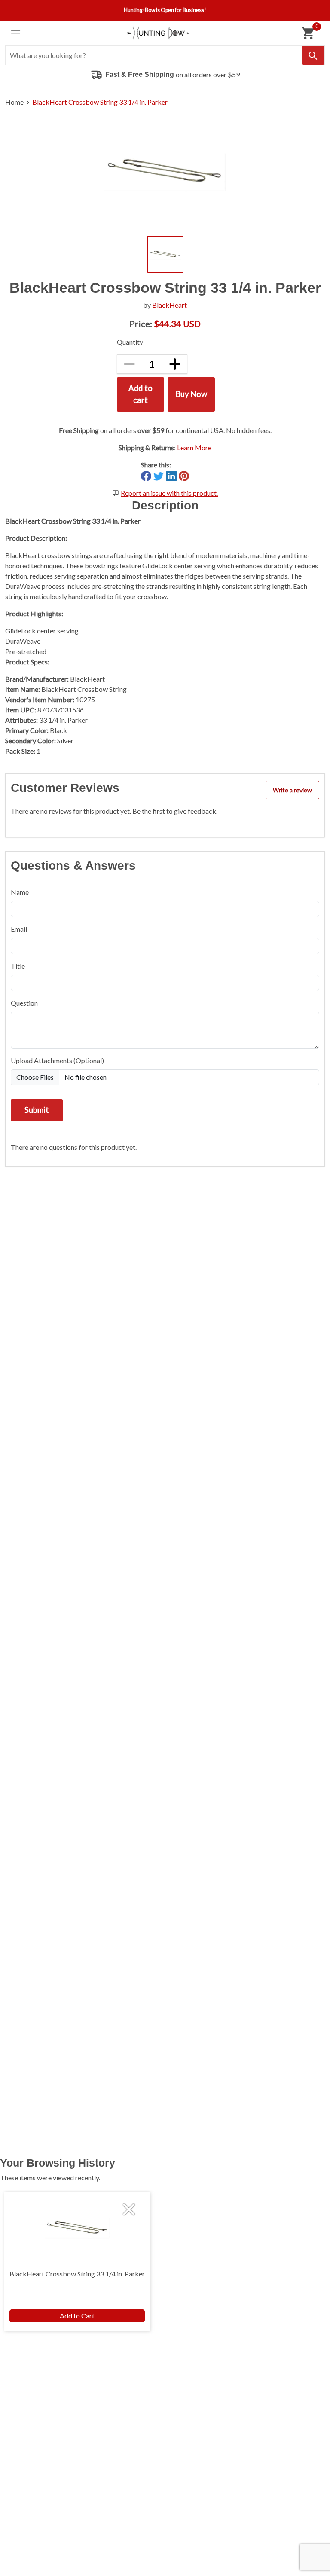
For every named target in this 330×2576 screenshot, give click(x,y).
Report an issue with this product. (169, 493)
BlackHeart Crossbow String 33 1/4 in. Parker (100, 102)
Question (24, 1003)
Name (20, 892)
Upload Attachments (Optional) (57, 1060)
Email (19, 929)
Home (14, 102)
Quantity (130, 342)
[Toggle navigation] (16, 33)
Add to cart (141, 394)
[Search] (313, 55)
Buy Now (191, 394)
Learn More (194, 447)
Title (18, 966)
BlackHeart (170, 305)
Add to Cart (77, 2316)
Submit (37, 1110)
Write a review (292, 790)
